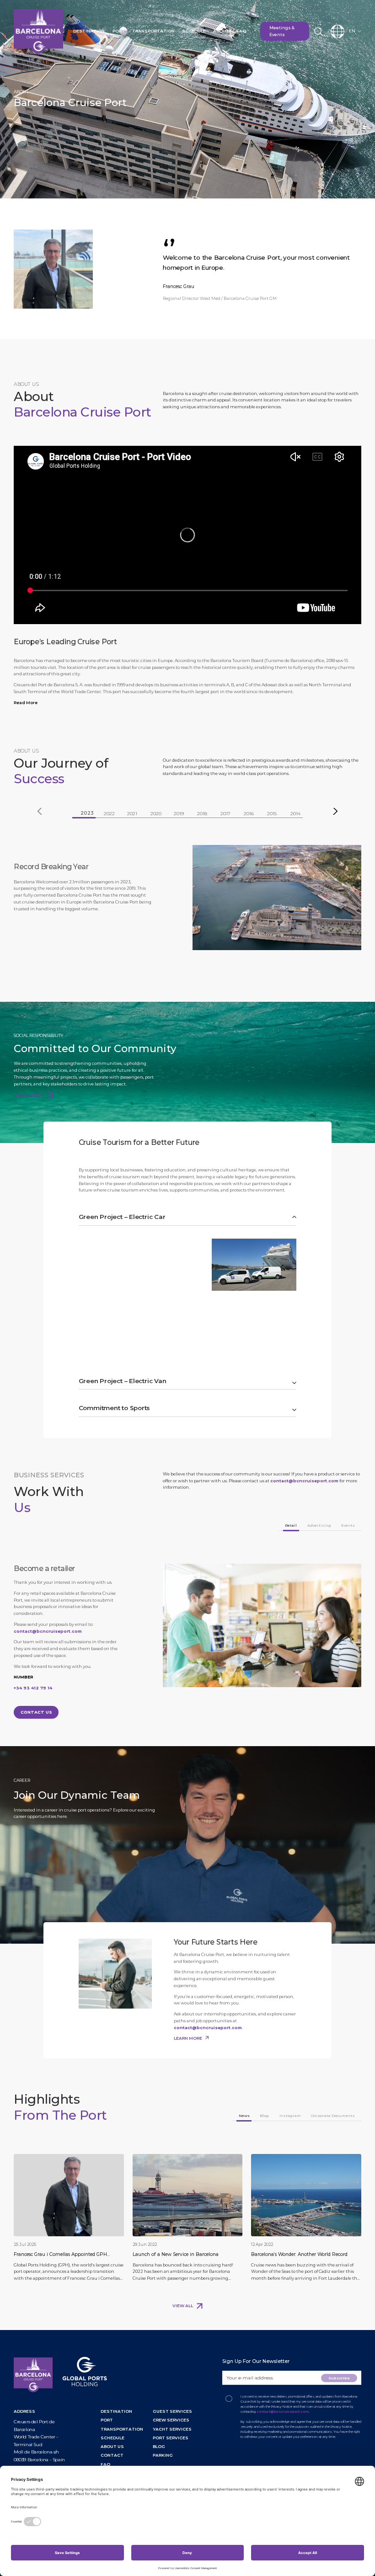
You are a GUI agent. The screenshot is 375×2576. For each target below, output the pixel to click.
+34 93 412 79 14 (33, 1688)
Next (335, 811)
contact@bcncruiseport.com (304, 1481)
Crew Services (171, 2420)
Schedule (194, 31)
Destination (89, 31)
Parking (163, 2455)
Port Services (171, 2438)
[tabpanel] (187, 898)
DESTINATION (116, 2411)
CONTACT (112, 2455)
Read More (26, 703)
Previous (40, 811)
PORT (107, 2420)
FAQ (241, 31)
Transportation (153, 31)
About (221, 31)
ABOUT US (112, 2446)
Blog (159, 2446)
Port (119, 31)
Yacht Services (172, 2429)
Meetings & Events (282, 31)
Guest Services (172, 2411)
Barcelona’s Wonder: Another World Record (299, 2254)
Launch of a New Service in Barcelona (176, 2254)
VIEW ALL (183, 2306)
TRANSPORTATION (122, 2429)
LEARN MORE (28, 1096)
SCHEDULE (112, 2438)
